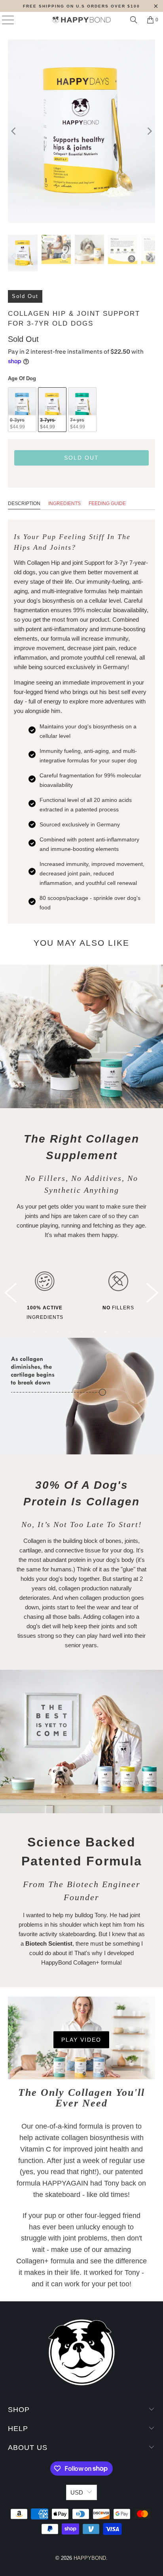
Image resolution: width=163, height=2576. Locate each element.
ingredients (64, 504)
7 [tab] (105, 1332)
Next (152, 1293)
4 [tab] (70, 1332)
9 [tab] (129, 1332)
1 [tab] (34, 1332)
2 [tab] (46, 1332)
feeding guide (107, 504)
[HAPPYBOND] (81, 20)
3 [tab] (58, 1332)
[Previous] (14, 131)
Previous (11, 1293)
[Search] (134, 20)
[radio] (22, 410)
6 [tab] (93, 1332)
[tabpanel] (72, 1292)
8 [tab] (117, 1332)
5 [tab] (81, 1332)
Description (24, 504)
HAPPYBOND (90, 2558)
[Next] (149, 131)
